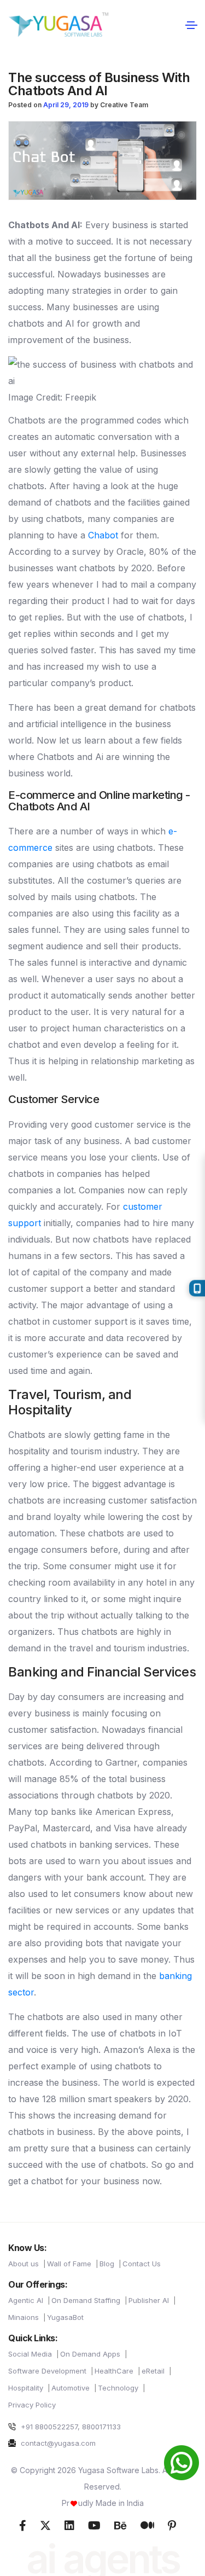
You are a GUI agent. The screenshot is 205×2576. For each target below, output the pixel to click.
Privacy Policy (32, 2405)
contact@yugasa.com (57, 2443)
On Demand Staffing (86, 2300)
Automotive (71, 2388)
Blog (107, 2264)
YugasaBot (65, 2317)
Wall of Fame (69, 2264)
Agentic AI (26, 2300)
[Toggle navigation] (191, 25)
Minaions (24, 2317)
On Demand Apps (90, 2354)
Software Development (47, 2371)
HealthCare (114, 2371)
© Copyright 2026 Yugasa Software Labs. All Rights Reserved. (103, 2478)
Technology (118, 2388)
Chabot (103, 535)
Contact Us (142, 2264)
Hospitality (26, 2388)
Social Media (30, 2354)
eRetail (153, 2371)
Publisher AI (149, 2300)
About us (24, 2264)
